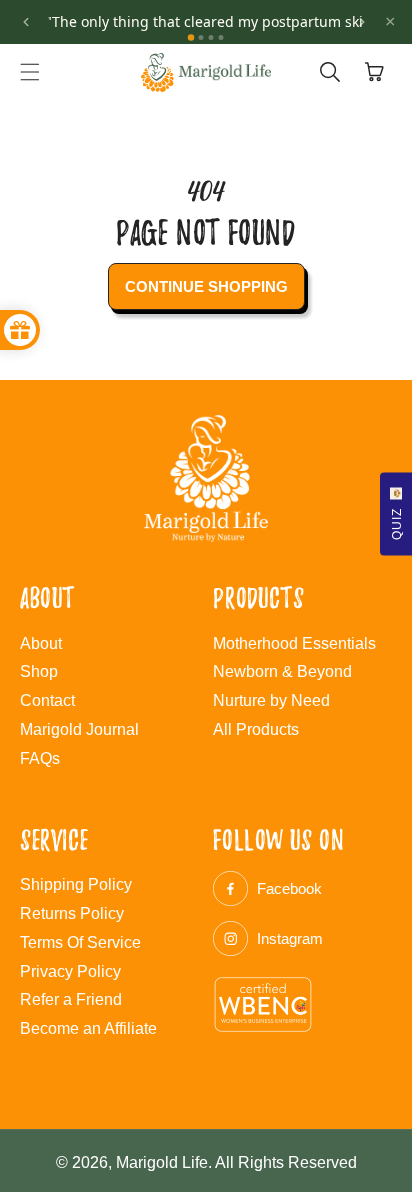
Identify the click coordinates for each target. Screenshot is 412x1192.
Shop (39, 671)
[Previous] (26, 22)
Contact (47, 700)
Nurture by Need (271, 700)
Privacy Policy (70, 971)
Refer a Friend (71, 999)
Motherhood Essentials (294, 643)
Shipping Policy (76, 884)
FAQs (40, 758)
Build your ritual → (342, 33)
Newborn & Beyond (282, 671)
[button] (30, 72)
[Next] (362, 22)
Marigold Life (162, 1162)
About (41, 643)
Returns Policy (72, 913)
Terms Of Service (80, 942)
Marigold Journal (79, 729)
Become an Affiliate (88, 1028)
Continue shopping (206, 286)
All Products (256, 729)
